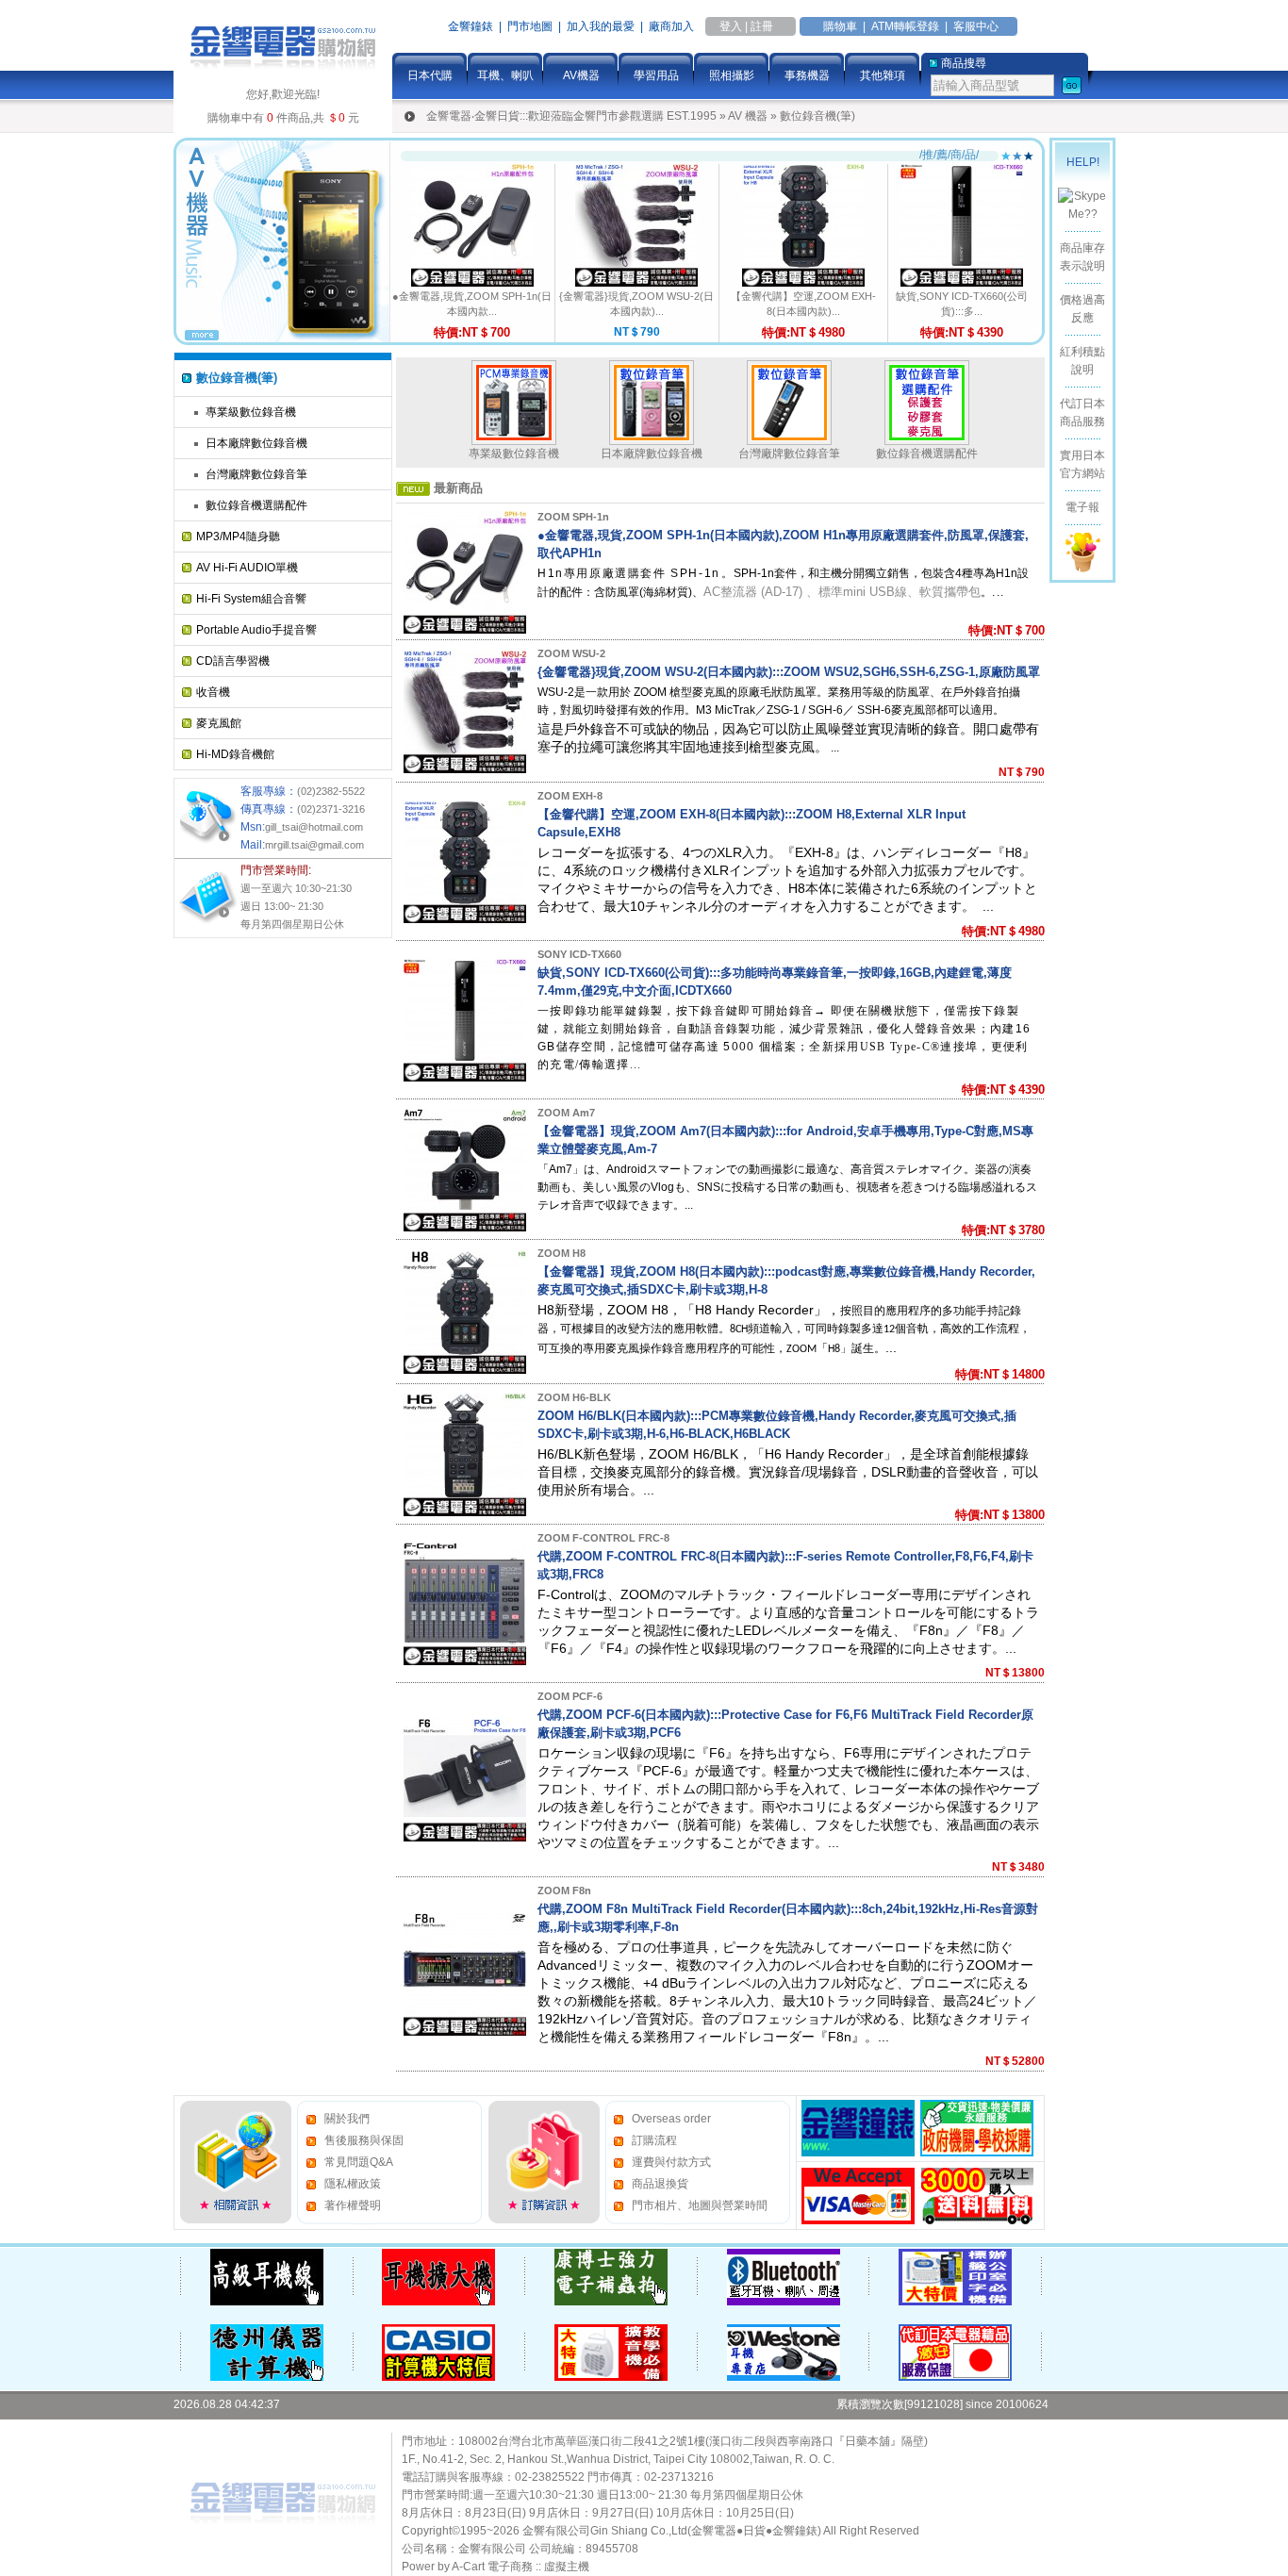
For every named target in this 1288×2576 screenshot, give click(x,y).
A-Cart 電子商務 (492, 2567)
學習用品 (656, 75)
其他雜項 (883, 75)
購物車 (840, 26)
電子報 (1082, 507)
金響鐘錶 (471, 26)
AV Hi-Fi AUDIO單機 (247, 568)
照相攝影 (732, 75)
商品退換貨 (660, 2184)
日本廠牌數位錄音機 (256, 443)
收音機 (213, 692)
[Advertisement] (249, 1229)
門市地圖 (530, 26)
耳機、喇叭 (505, 75)
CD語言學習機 (233, 661)
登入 (731, 26)
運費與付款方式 (671, 2162)
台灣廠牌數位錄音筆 (256, 474)
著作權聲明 (353, 2205)
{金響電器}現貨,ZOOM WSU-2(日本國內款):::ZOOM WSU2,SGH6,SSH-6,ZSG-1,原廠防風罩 (789, 672)
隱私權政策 (353, 2184)
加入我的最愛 (601, 26)
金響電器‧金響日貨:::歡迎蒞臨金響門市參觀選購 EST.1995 (571, 116)
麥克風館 (219, 723)
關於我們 (347, 2119)
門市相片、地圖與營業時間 (700, 2205)
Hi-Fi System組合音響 (251, 599)
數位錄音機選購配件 (256, 505)
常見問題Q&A (359, 2162)
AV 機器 (748, 116)
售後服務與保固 (364, 2140)
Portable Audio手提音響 (256, 630)
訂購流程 (654, 2140)
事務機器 (807, 75)
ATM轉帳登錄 (905, 26)
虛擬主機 (567, 2567)
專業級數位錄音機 (251, 412)
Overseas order (671, 2119)
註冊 (762, 26)
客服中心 (976, 26)
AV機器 (581, 75)
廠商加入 (671, 26)
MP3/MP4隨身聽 (238, 537)
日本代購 (430, 75)
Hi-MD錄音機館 (235, 754)
